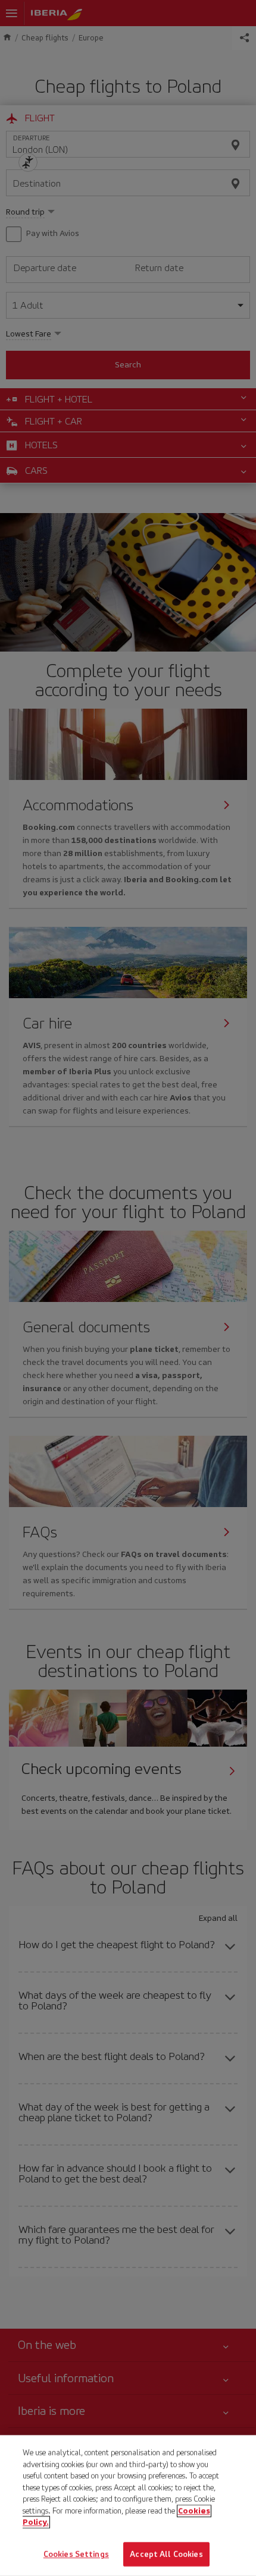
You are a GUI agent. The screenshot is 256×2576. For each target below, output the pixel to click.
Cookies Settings (76, 2554)
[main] (128, 2506)
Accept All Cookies (166, 2554)
